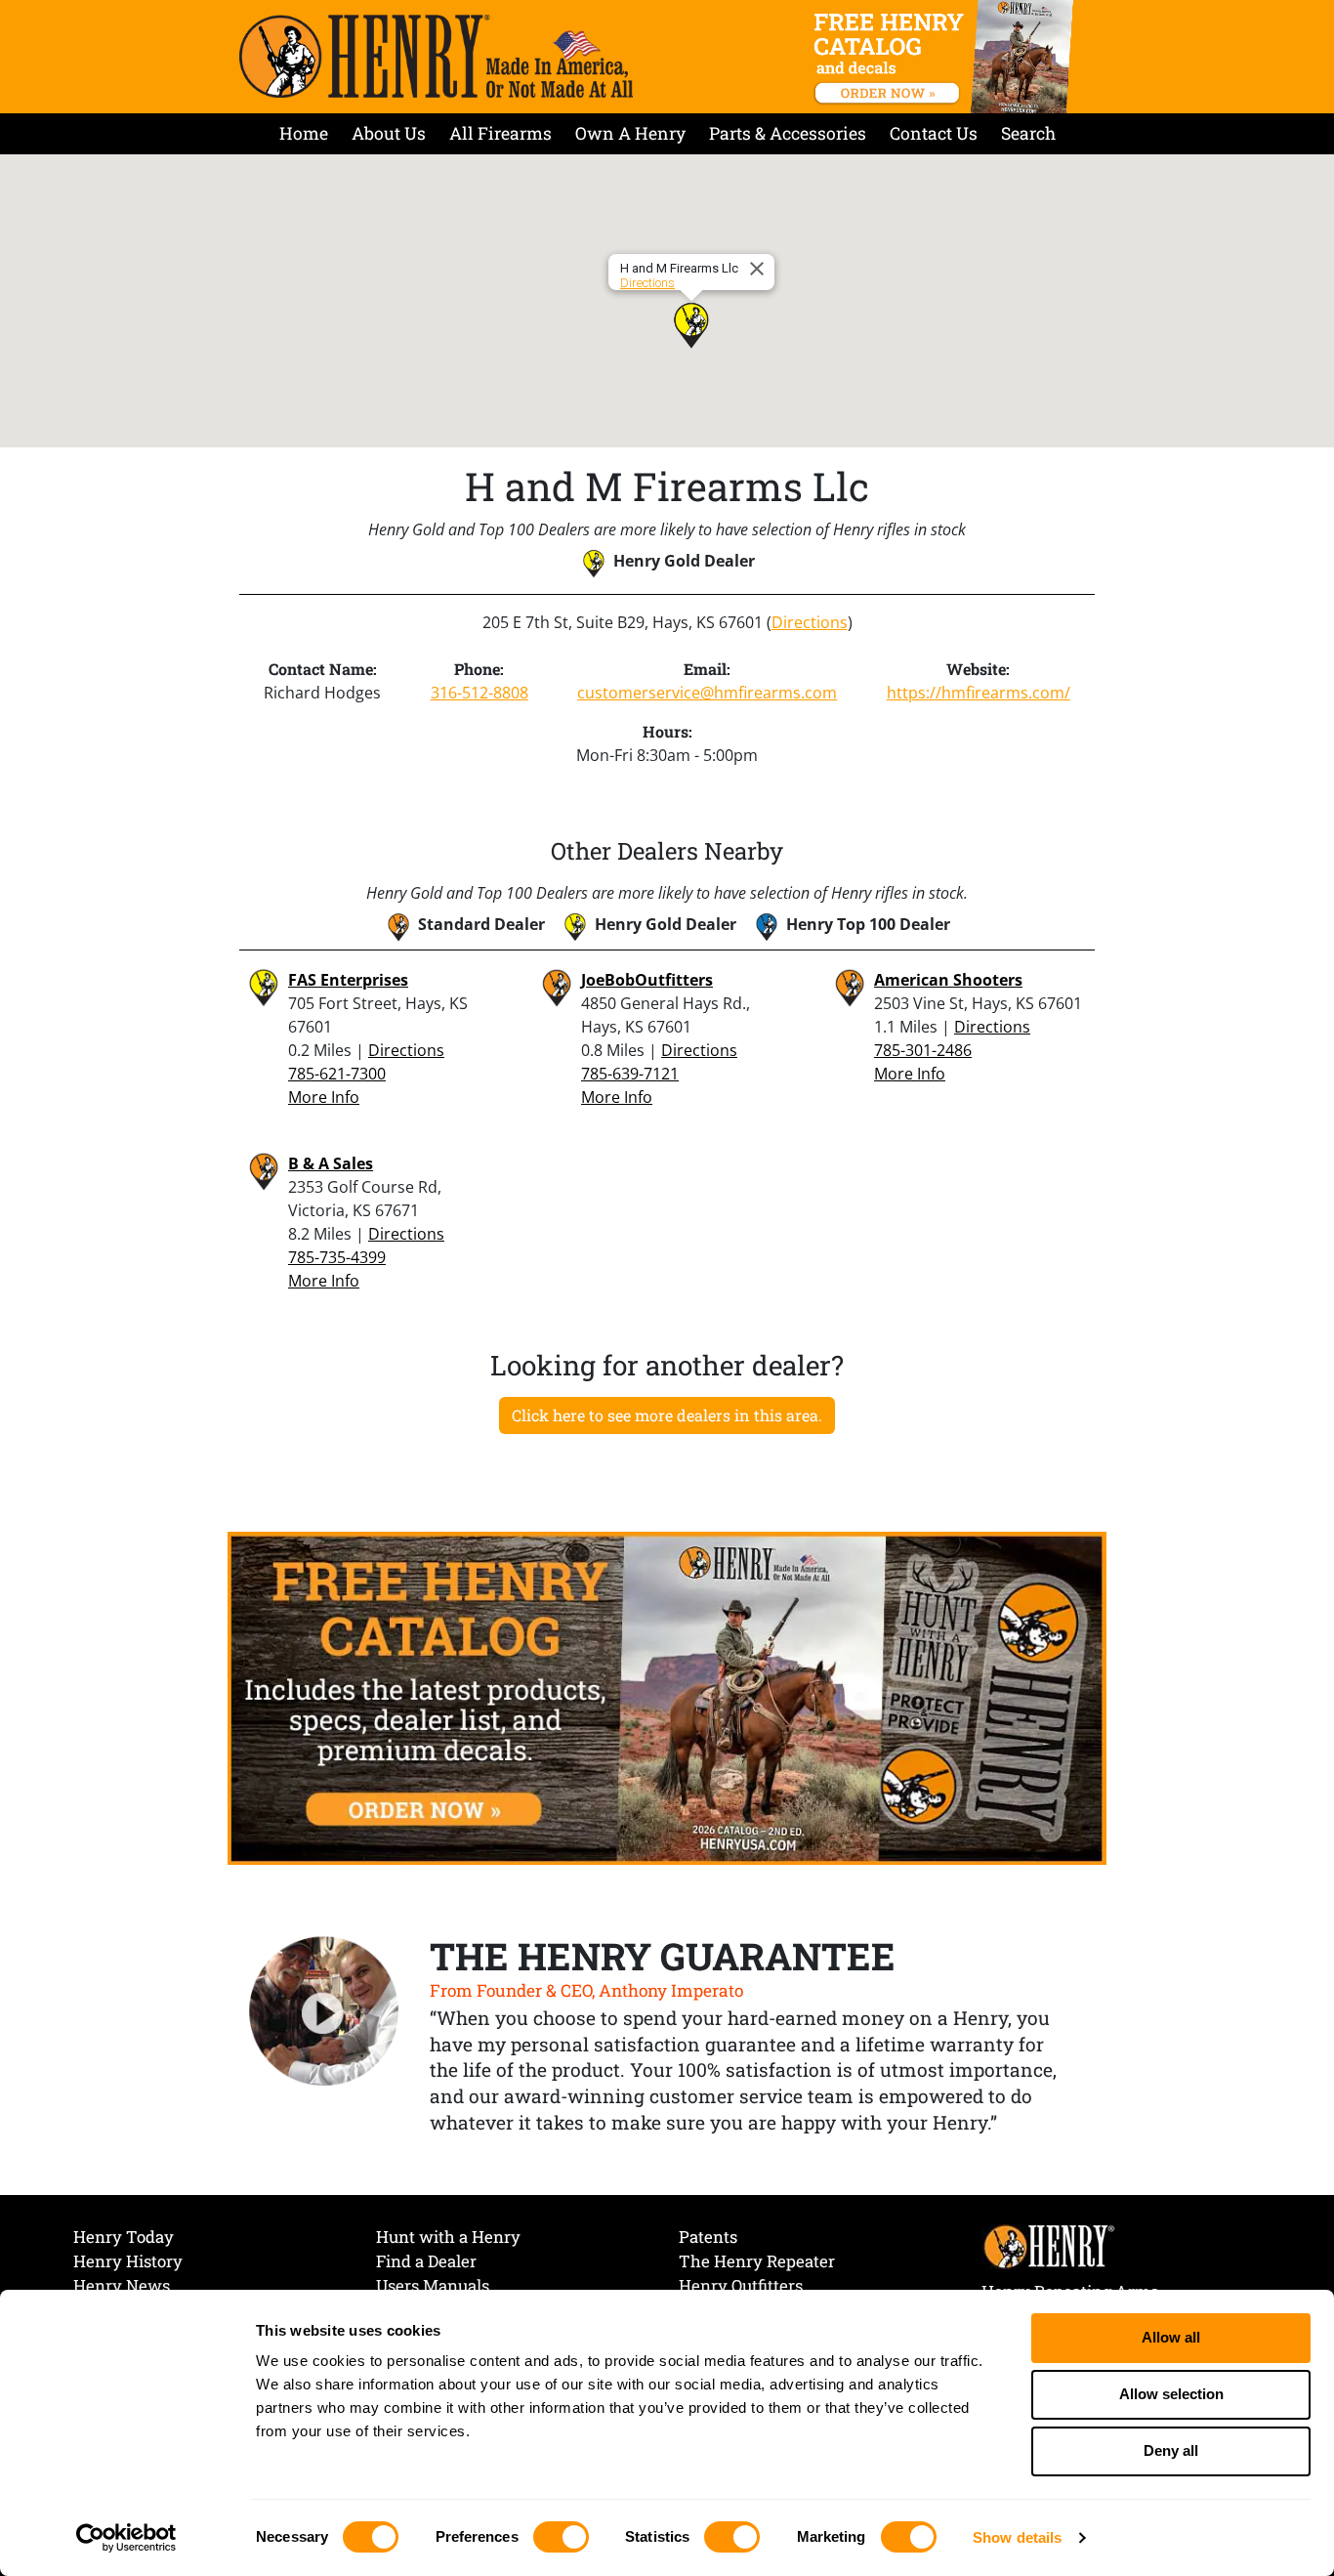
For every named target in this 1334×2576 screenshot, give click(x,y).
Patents (708, 2237)
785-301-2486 (923, 1050)
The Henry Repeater (757, 2261)
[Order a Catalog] (667, 1697)
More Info (324, 1097)
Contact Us (934, 133)
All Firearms (500, 133)
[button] (691, 325)
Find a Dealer (426, 2261)
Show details (1017, 2537)
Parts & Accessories (788, 133)
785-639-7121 (630, 1074)
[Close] (760, 269)
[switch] (561, 2537)
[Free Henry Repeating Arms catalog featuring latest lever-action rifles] (947, 57)
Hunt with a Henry (448, 2237)
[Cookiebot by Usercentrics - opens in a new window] (126, 2538)
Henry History (128, 2261)
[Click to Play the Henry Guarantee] (324, 2012)
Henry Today (124, 2237)
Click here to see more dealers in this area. (667, 1415)
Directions (647, 283)
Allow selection (1171, 2394)
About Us (389, 133)
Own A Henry (630, 133)
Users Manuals (433, 2285)
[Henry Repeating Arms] (436, 56)
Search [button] (1028, 133)
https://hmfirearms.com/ (979, 693)
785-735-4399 (337, 1257)
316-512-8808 (479, 693)
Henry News (122, 2285)
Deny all (1171, 2450)
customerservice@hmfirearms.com (707, 693)
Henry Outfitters (741, 2285)
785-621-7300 (337, 1074)
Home (304, 133)
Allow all (1171, 2337)
